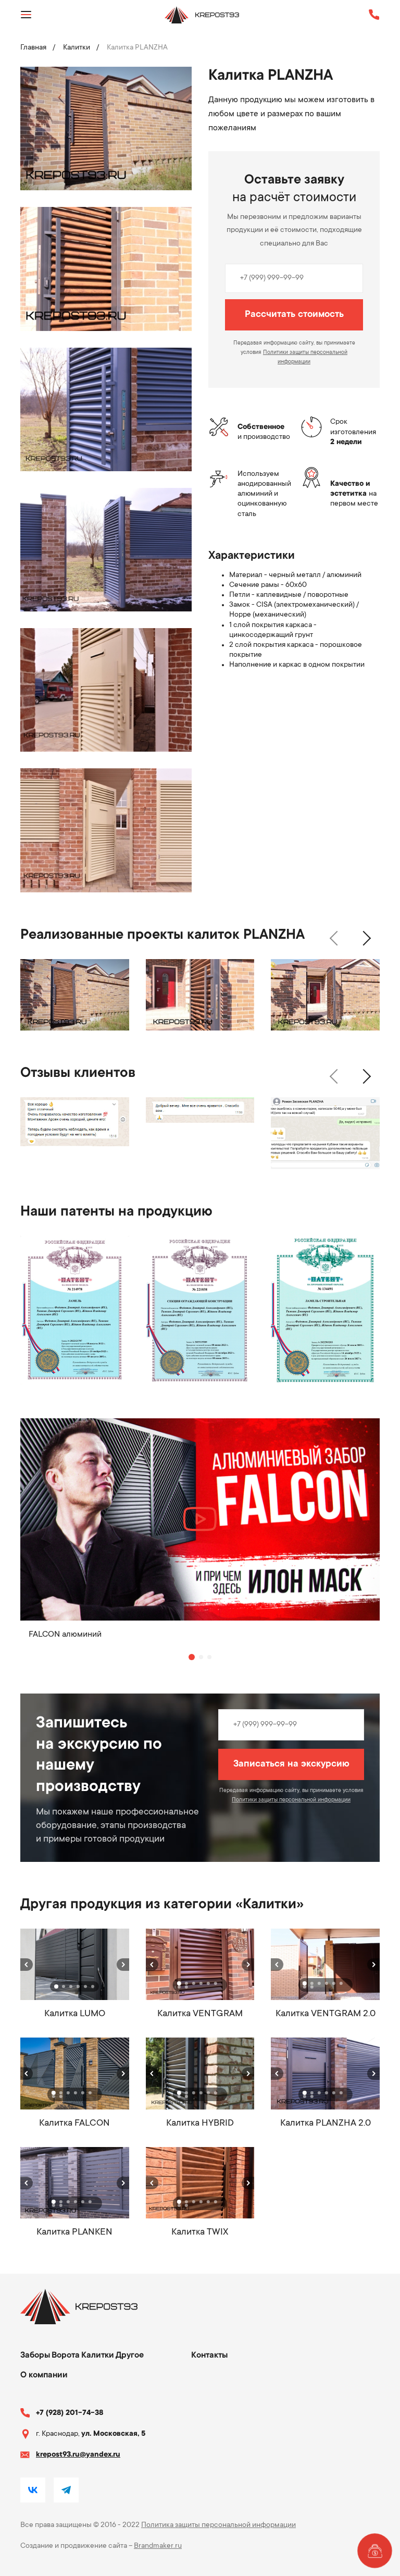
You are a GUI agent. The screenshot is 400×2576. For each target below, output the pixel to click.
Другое (130, 2356)
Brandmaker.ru (158, 2546)
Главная (33, 48)
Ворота (66, 2356)
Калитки (77, 48)
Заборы (35, 2356)
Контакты (209, 2356)
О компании (44, 2375)
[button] (333, 938)
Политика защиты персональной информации (218, 2525)
